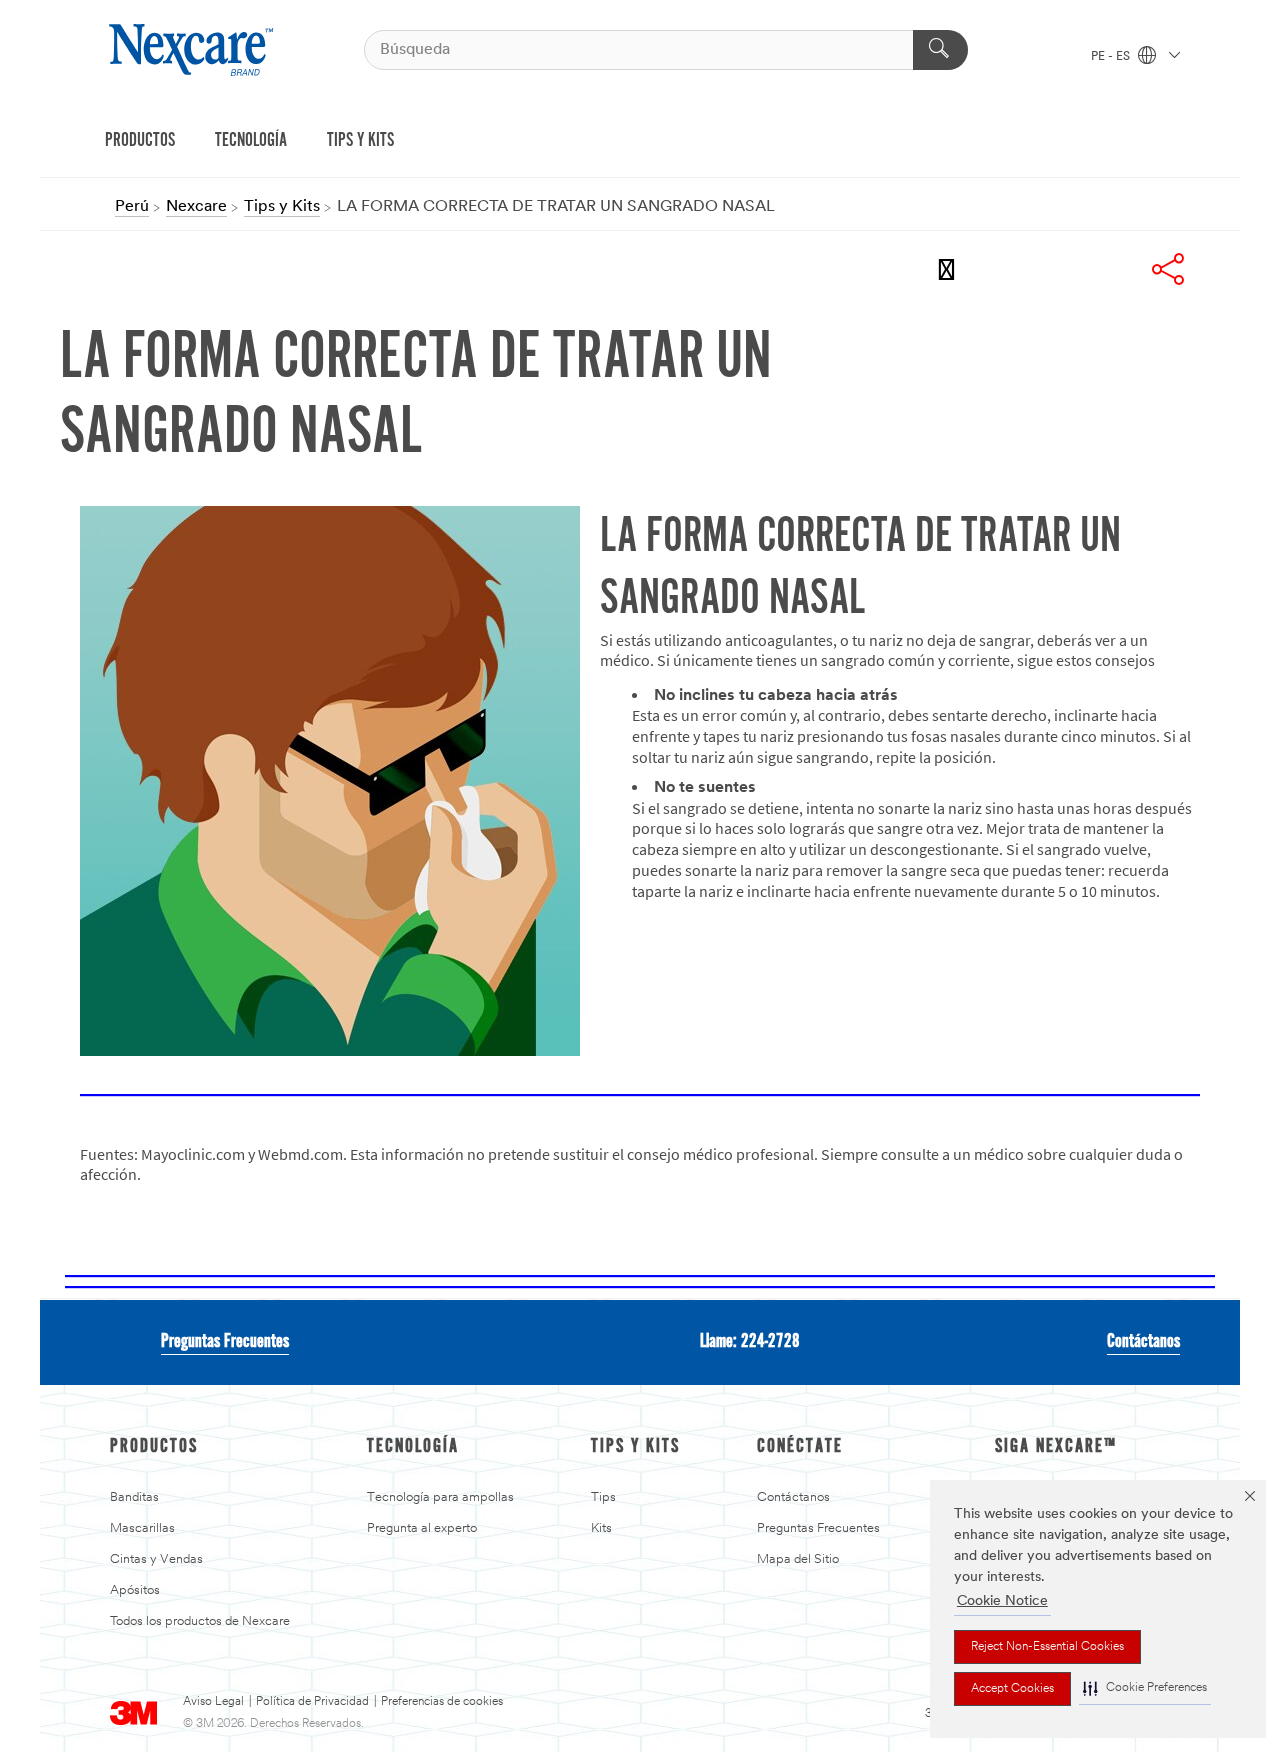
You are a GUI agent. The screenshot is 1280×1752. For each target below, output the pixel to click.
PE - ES (1112, 57)
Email (952, 269)
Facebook (1006, 269)
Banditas (134, 1497)
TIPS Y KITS (360, 141)
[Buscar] (940, 50)
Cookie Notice (1002, 1601)
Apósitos (135, 1590)
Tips (603, 1497)
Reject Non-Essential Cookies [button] (1047, 1647)
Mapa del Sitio (798, 1559)
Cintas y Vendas (156, 1559)
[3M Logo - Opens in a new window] (193, 50)
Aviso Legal (213, 1702)
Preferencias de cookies (442, 1702)
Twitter (1060, 269)
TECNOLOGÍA (251, 141)
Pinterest (1114, 269)
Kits (601, 1528)
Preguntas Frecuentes (225, 1342)
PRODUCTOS (140, 141)
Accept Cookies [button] (1012, 1689)
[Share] (1168, 269)
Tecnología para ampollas (440, 1497)
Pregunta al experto (422, 1528)
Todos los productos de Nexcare (200, 1621)
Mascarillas (142, 1528)
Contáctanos (1143, 1342)
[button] (1145, 1688)
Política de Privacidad (312, 1702)
